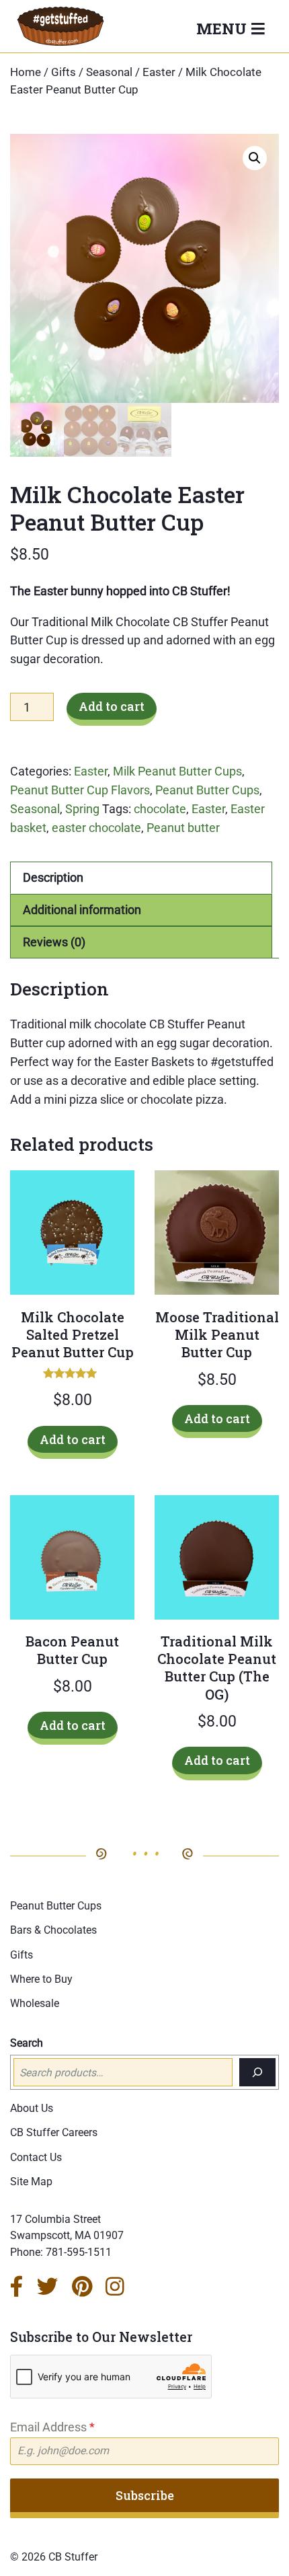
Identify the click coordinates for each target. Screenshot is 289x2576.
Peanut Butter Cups (207, 790)
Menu (223, 28)
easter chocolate (96, 828)
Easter (159, 72)
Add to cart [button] (73, 1439)
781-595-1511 (79, 2252)
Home (26, 72)
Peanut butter (183, 828)
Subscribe (145, 2495)
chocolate (160, 809)
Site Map (31, 2182)
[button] (255, 158)
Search (27, 2043)
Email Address (52, 2427)
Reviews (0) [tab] (54, 942)
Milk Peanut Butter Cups (177, 771)
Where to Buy (41, 1979)
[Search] (257, 2072)
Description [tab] (53, 877)
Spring (82, 809)
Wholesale (35, 2003)
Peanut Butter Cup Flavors (80, 790)
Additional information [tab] (82, 910)
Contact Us (36, 2157)
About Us (32, 2108)
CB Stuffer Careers (54, 2132)
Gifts (64, 72)
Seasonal (109, 72)
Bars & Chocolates (53, 1930)
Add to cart (112, 706)
